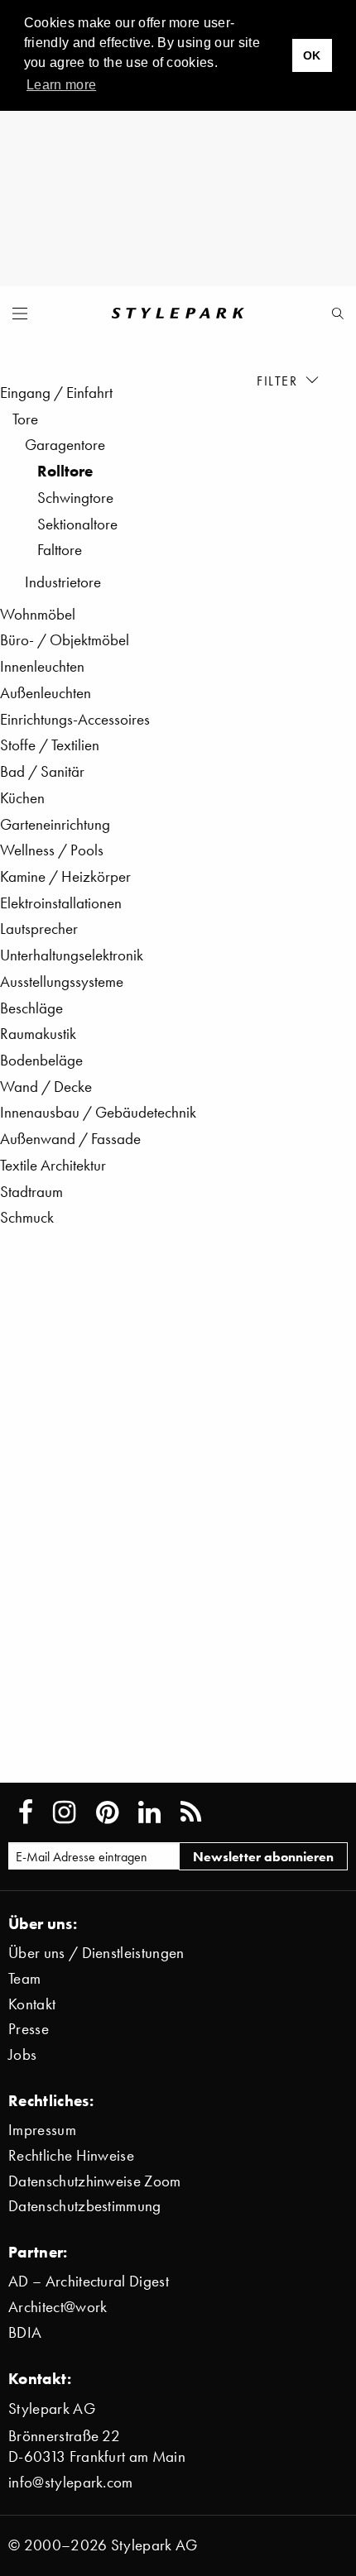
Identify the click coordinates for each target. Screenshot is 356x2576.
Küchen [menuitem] (22, 798)
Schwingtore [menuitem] (75, 498)
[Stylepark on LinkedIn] (149, 1812)
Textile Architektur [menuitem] (53, 1165)
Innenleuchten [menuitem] (42, 666)
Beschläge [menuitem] (31, 1008)
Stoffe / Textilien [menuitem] (50, 745)
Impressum (42, 2130)
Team (24, 1978)
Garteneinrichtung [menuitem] (55, 824)
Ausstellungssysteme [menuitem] (62, 982)
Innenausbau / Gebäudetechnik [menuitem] (98, 1112)
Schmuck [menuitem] (27, 1217)
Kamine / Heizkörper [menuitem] (65, 876)
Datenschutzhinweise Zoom (95, 2181)
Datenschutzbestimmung (85, 2206)
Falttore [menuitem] (60, 550)
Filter (279, 380)
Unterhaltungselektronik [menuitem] (72, 955)
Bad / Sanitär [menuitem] (42, 771)
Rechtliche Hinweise (71, 2155)
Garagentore (65, 445)
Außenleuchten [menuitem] (46, 693)
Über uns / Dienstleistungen (96, 1953)
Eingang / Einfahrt (56, 393)
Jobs (22, 2054)
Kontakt (32, 2004)
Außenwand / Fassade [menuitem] (70, 1139)
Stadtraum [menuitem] (31, 1192)
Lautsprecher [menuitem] (39, 929)
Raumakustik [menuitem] (38, 1034)
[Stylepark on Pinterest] (107, 1812)
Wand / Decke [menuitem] (46, 1087)
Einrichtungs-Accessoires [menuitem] (75, 719)
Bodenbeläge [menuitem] (41, 1060)
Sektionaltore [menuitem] (77, 524)
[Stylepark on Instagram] (64, 1812)
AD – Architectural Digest (89, 2281)
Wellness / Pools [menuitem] (52, 850)
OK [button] (312, 55)
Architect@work (58, 2307)
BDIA (25, 2332)
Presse (29, 2029)
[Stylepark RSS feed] (191, 1812)
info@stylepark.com (71, 2482)
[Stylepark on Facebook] (26, 1812)
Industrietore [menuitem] (63, 582)
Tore (25, 419)
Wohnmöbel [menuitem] (38, 614)
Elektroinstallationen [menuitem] (61, 903)
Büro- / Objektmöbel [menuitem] (65, 640)
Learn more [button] (61, 85)
